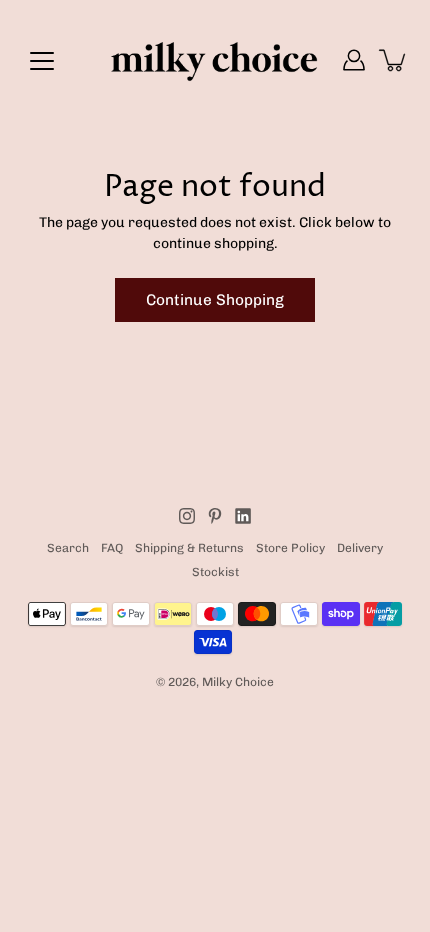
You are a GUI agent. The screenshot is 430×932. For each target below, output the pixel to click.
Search (68, 548)
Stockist (215, 572)
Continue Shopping (215, 300)
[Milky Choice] (215, 60)
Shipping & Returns (189, 548)
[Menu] (42, 61)
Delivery (360, 548)
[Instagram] (187, 516)
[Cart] (394, 60)
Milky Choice (238, 682)
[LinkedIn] (243, 516)
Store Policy (290, 548)
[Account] (354, 60)
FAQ (112, 548)
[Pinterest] (215, 516)
